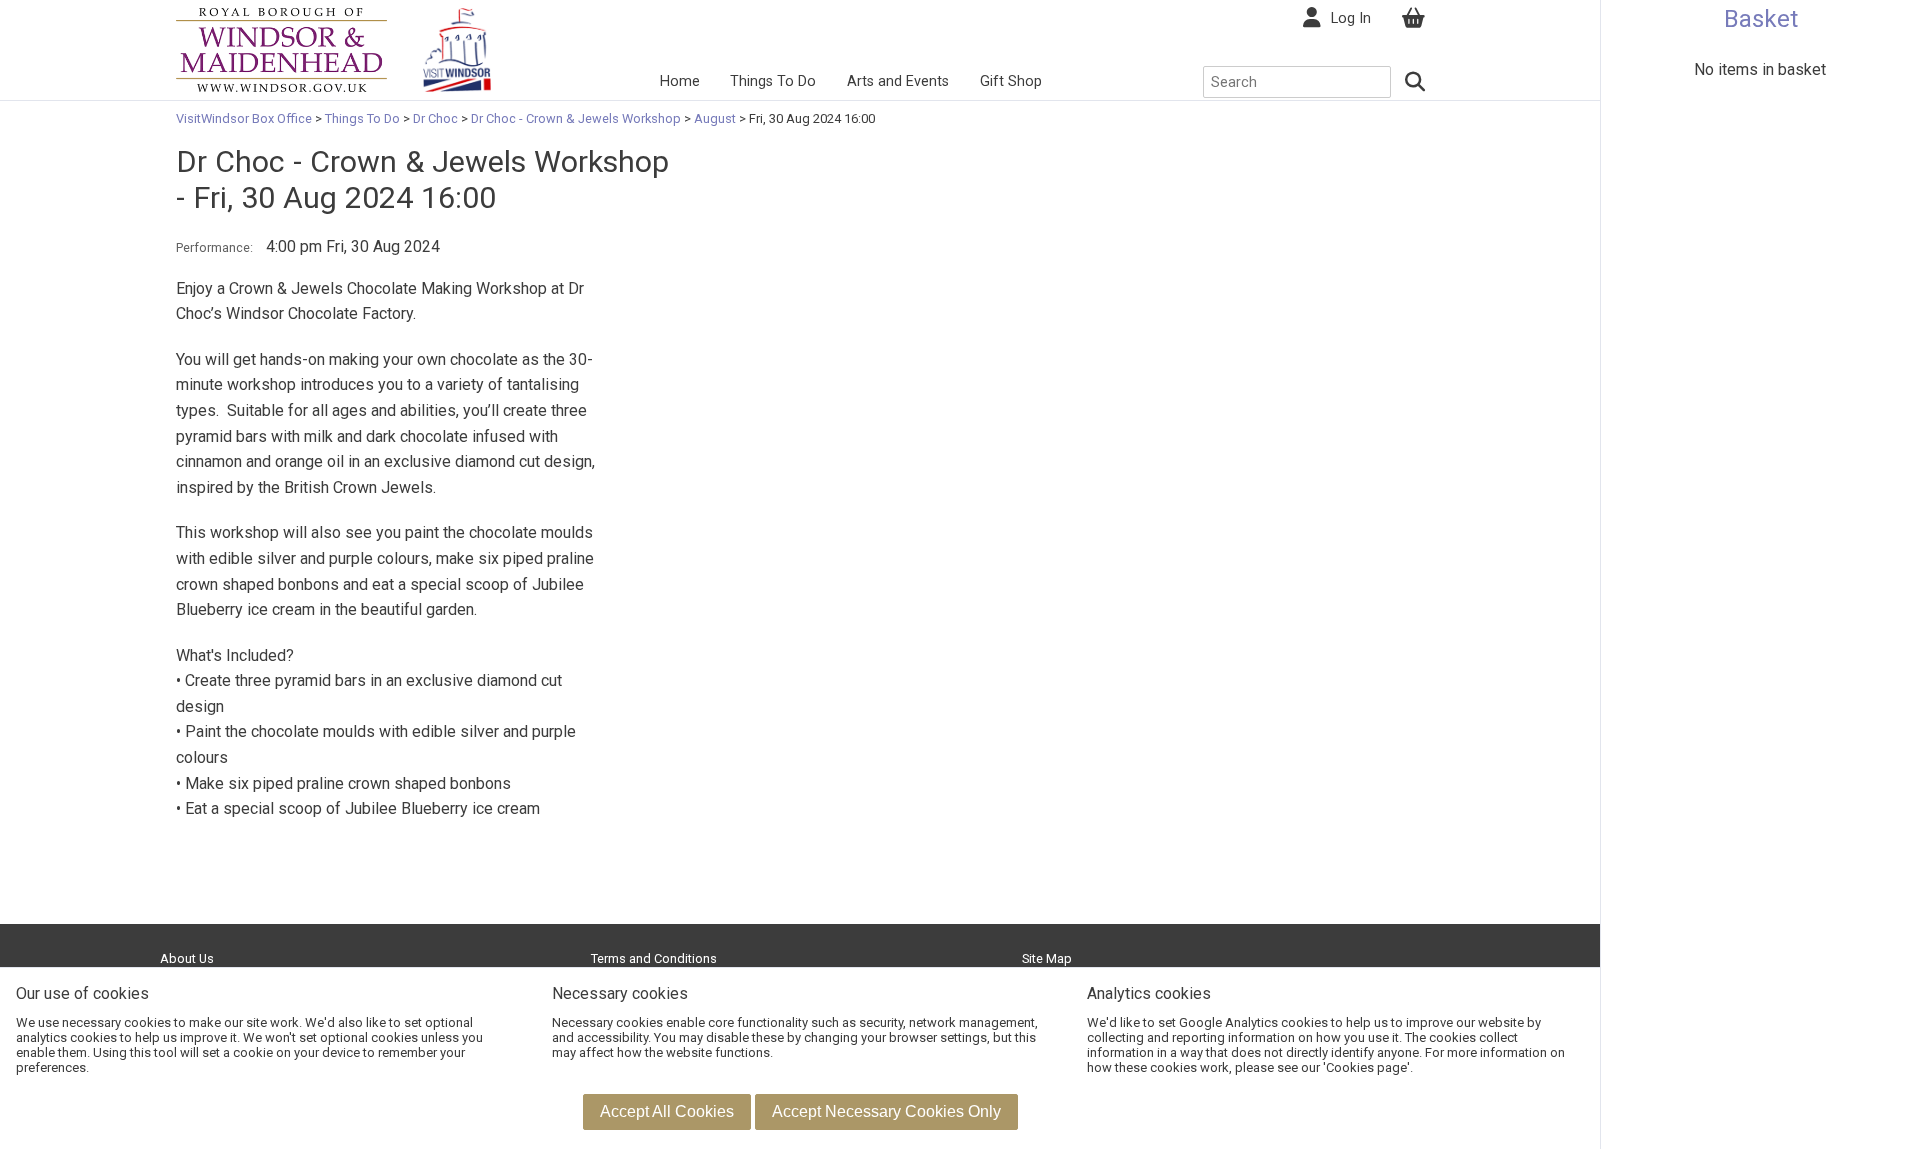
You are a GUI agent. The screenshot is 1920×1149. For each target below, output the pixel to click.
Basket (1761, 19)
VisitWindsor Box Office (245, 118)
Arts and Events (898, 81)
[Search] (1416, 82)
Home (680, 81)
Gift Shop (1011, 81)
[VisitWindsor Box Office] (281, 48)
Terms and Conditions (654, 958)
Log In (1351, 18)
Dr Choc (435, 118)
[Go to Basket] (1413, 18)
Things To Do (773, 81)
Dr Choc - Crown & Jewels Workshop (576, 118)
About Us (187, 958)
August (715, 118)
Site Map (1047, 958)
